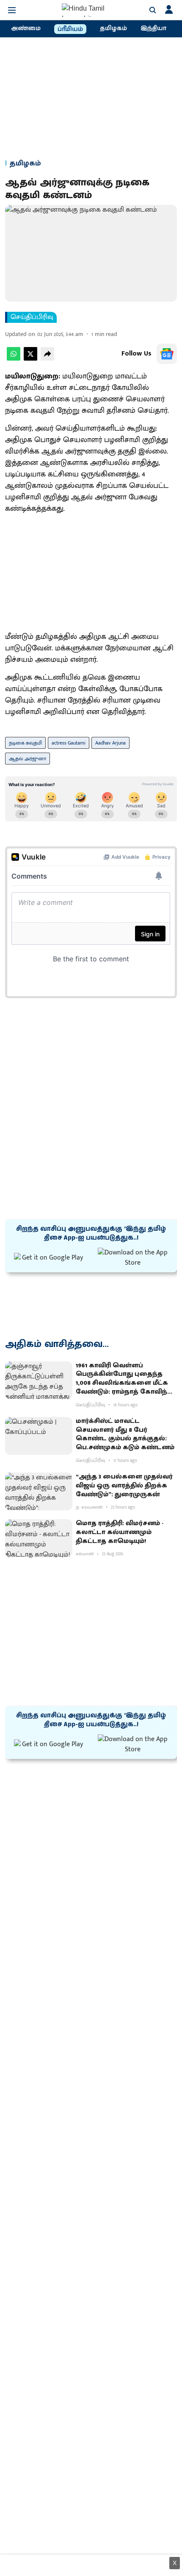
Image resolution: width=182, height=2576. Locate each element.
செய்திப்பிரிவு (32, 317)
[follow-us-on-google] (167, 354)
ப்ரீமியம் (70, 29)
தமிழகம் (113, 28)
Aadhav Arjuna (110, 743)
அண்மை (26, 28)
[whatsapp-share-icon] (14, 359)
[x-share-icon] (30, 359)
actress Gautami (69, 743)
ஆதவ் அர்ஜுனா (28, 759)
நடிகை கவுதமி (25, 743)
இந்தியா (153, 28)
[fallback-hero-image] (39, 1380)
